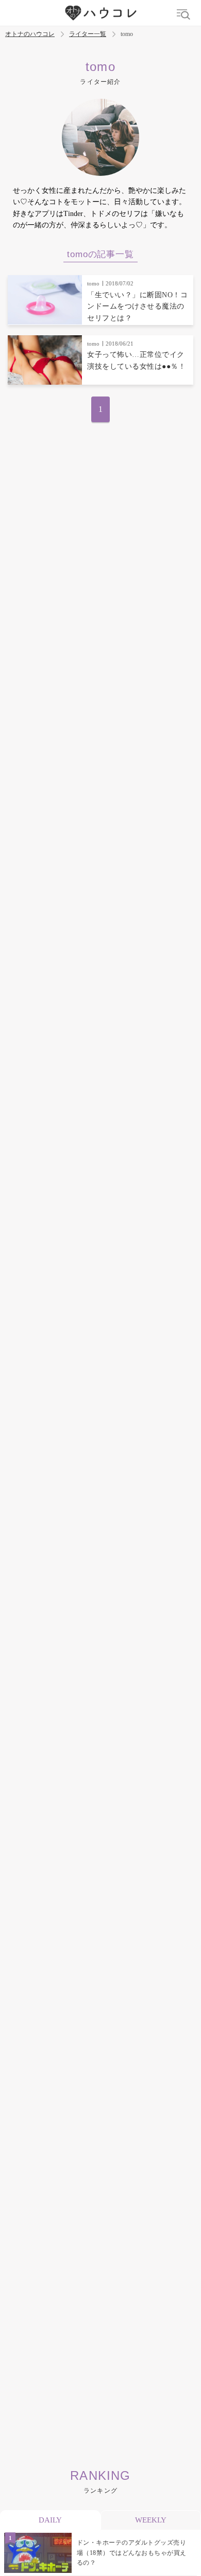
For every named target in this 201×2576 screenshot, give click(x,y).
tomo (93, 283)
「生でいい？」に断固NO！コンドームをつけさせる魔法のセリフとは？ (137, 307)
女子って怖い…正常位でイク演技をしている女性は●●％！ (136, 360)
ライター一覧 (88, 34)
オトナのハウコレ (30, 34)
